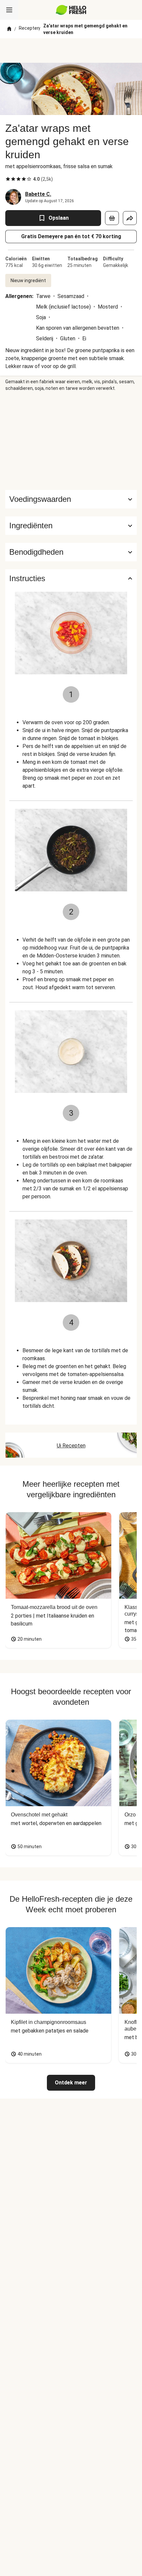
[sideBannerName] (71, 441)
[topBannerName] (71, 51)
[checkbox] (8, 179)
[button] (71, 526)
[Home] (9, 29)
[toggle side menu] (9, 10)
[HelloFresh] (71, 10)
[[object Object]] (112, 218)
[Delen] (130, 218)
